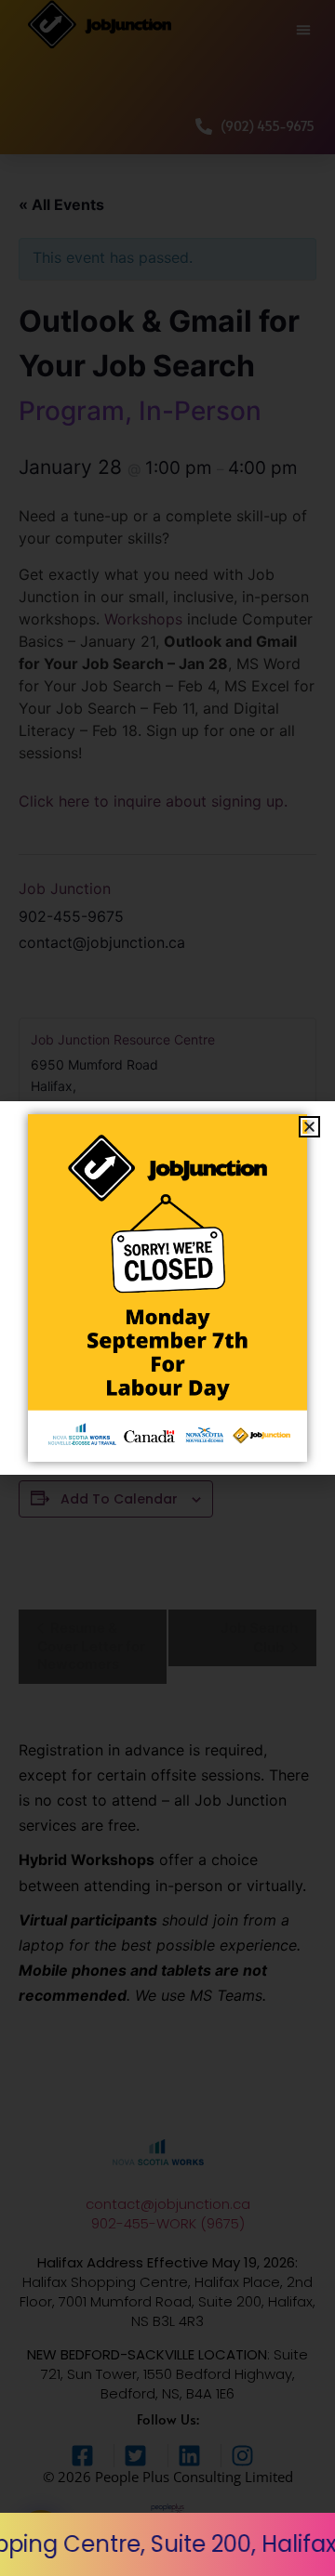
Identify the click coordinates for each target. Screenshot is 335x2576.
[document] (167, 1288)
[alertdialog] (167, 2544)
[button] (309, 1127)
